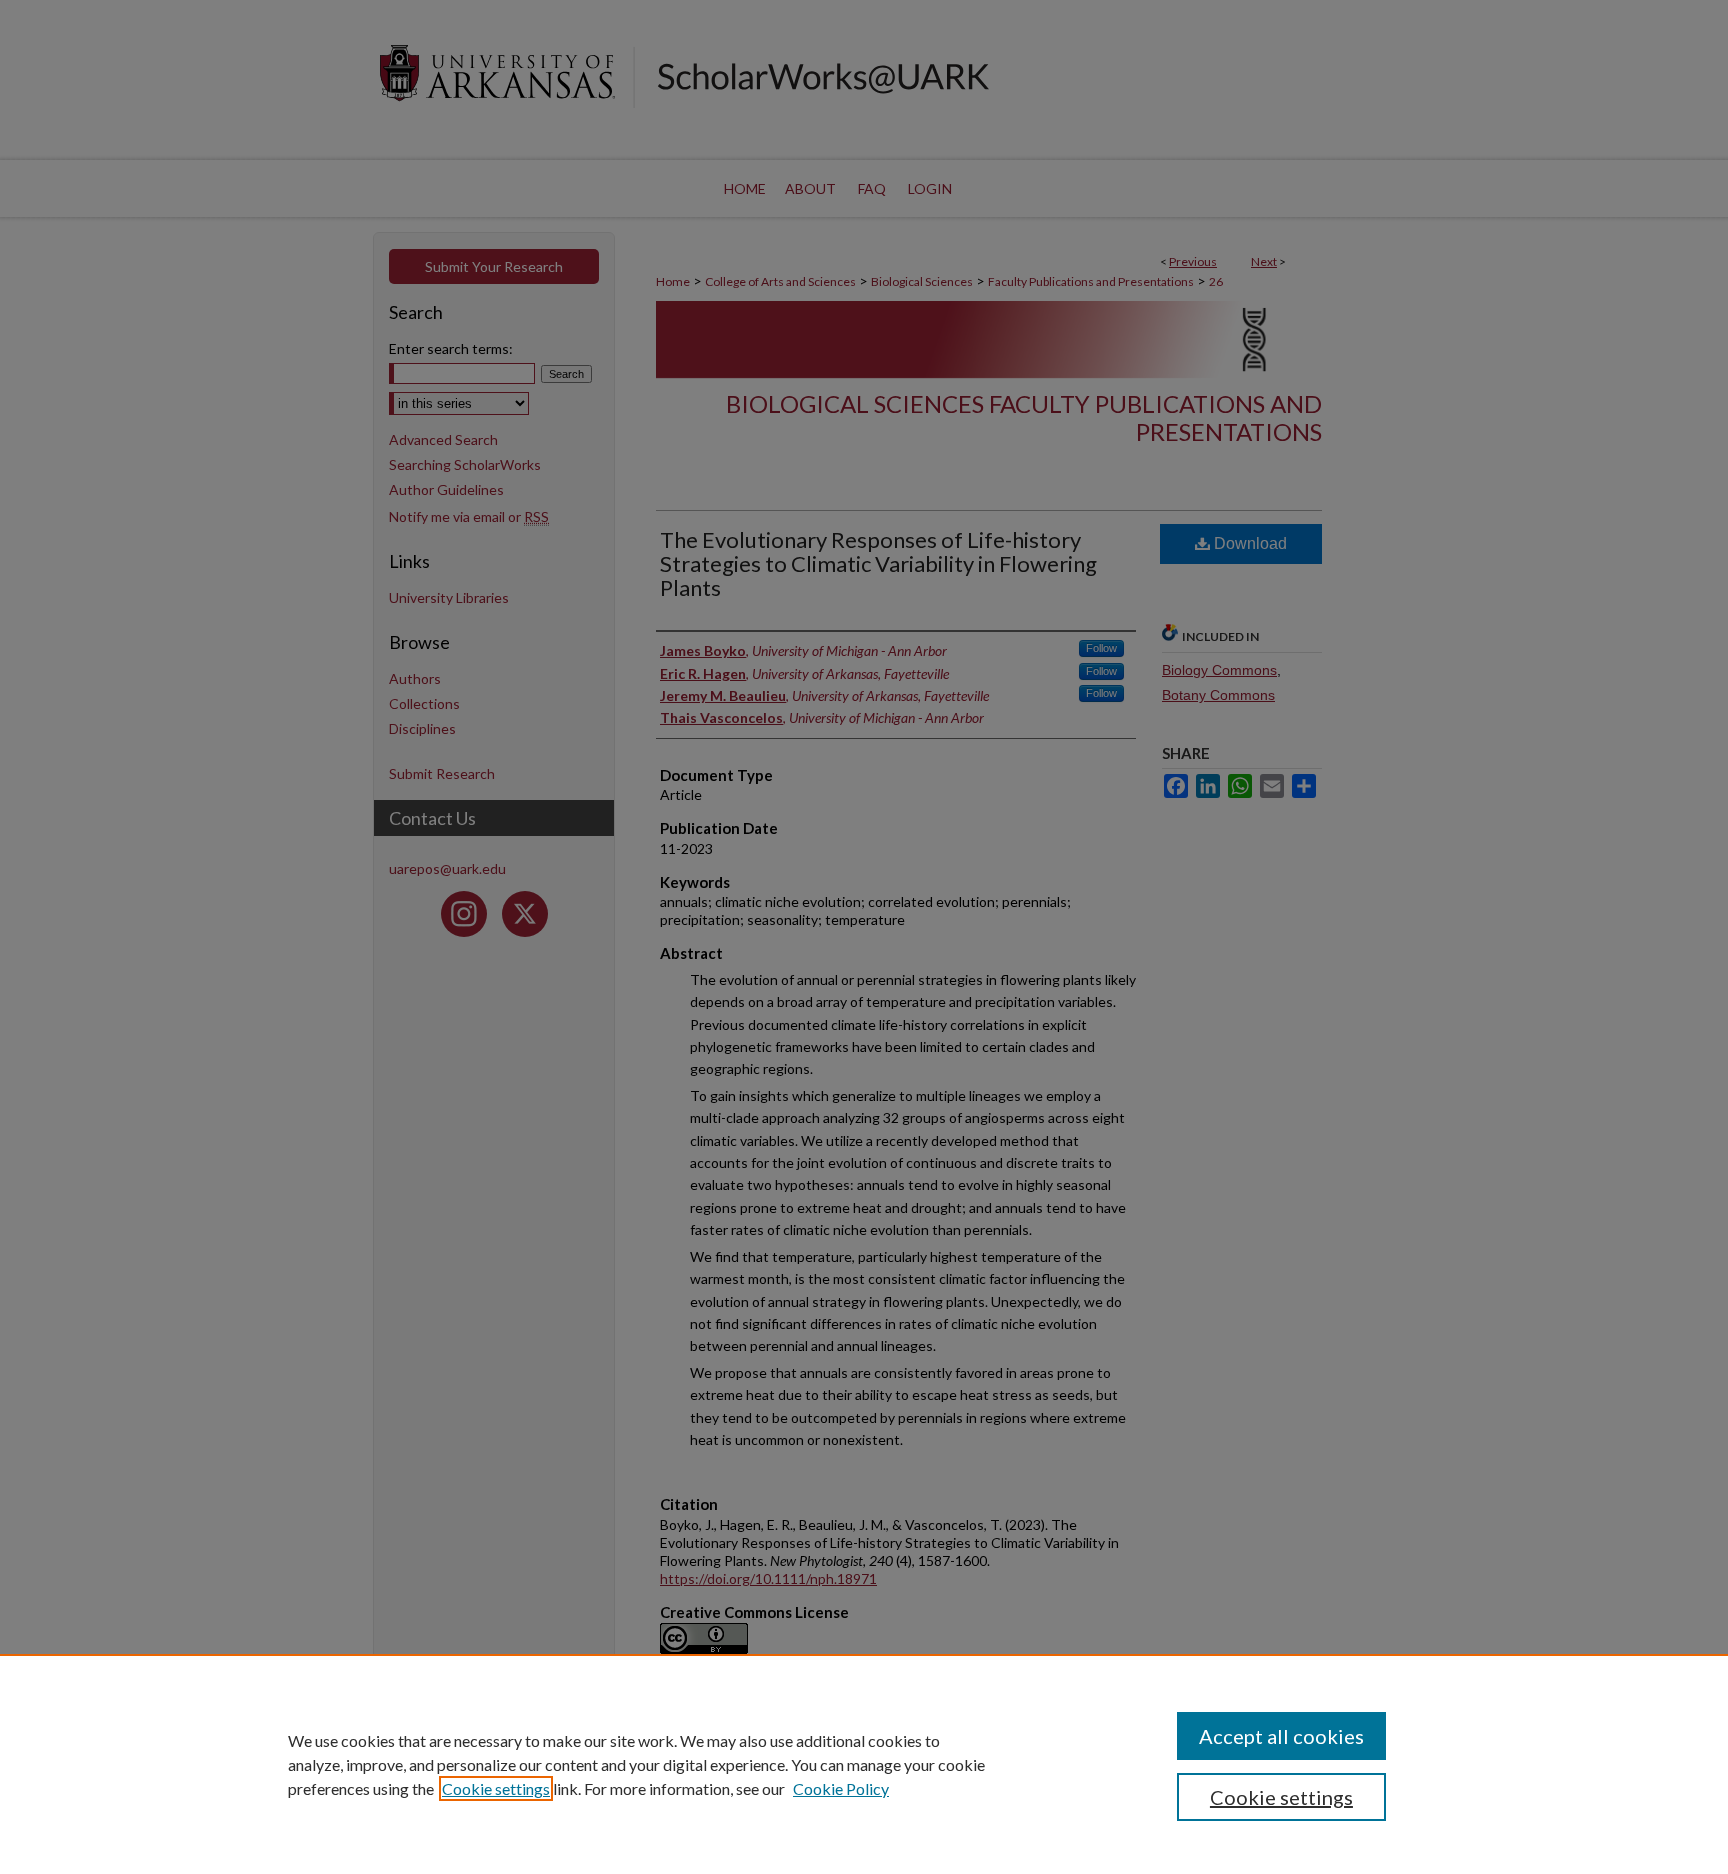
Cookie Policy (841, 1788)
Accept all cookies (1281, 1736)
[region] (864, 1764)
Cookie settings (496, 1788)
